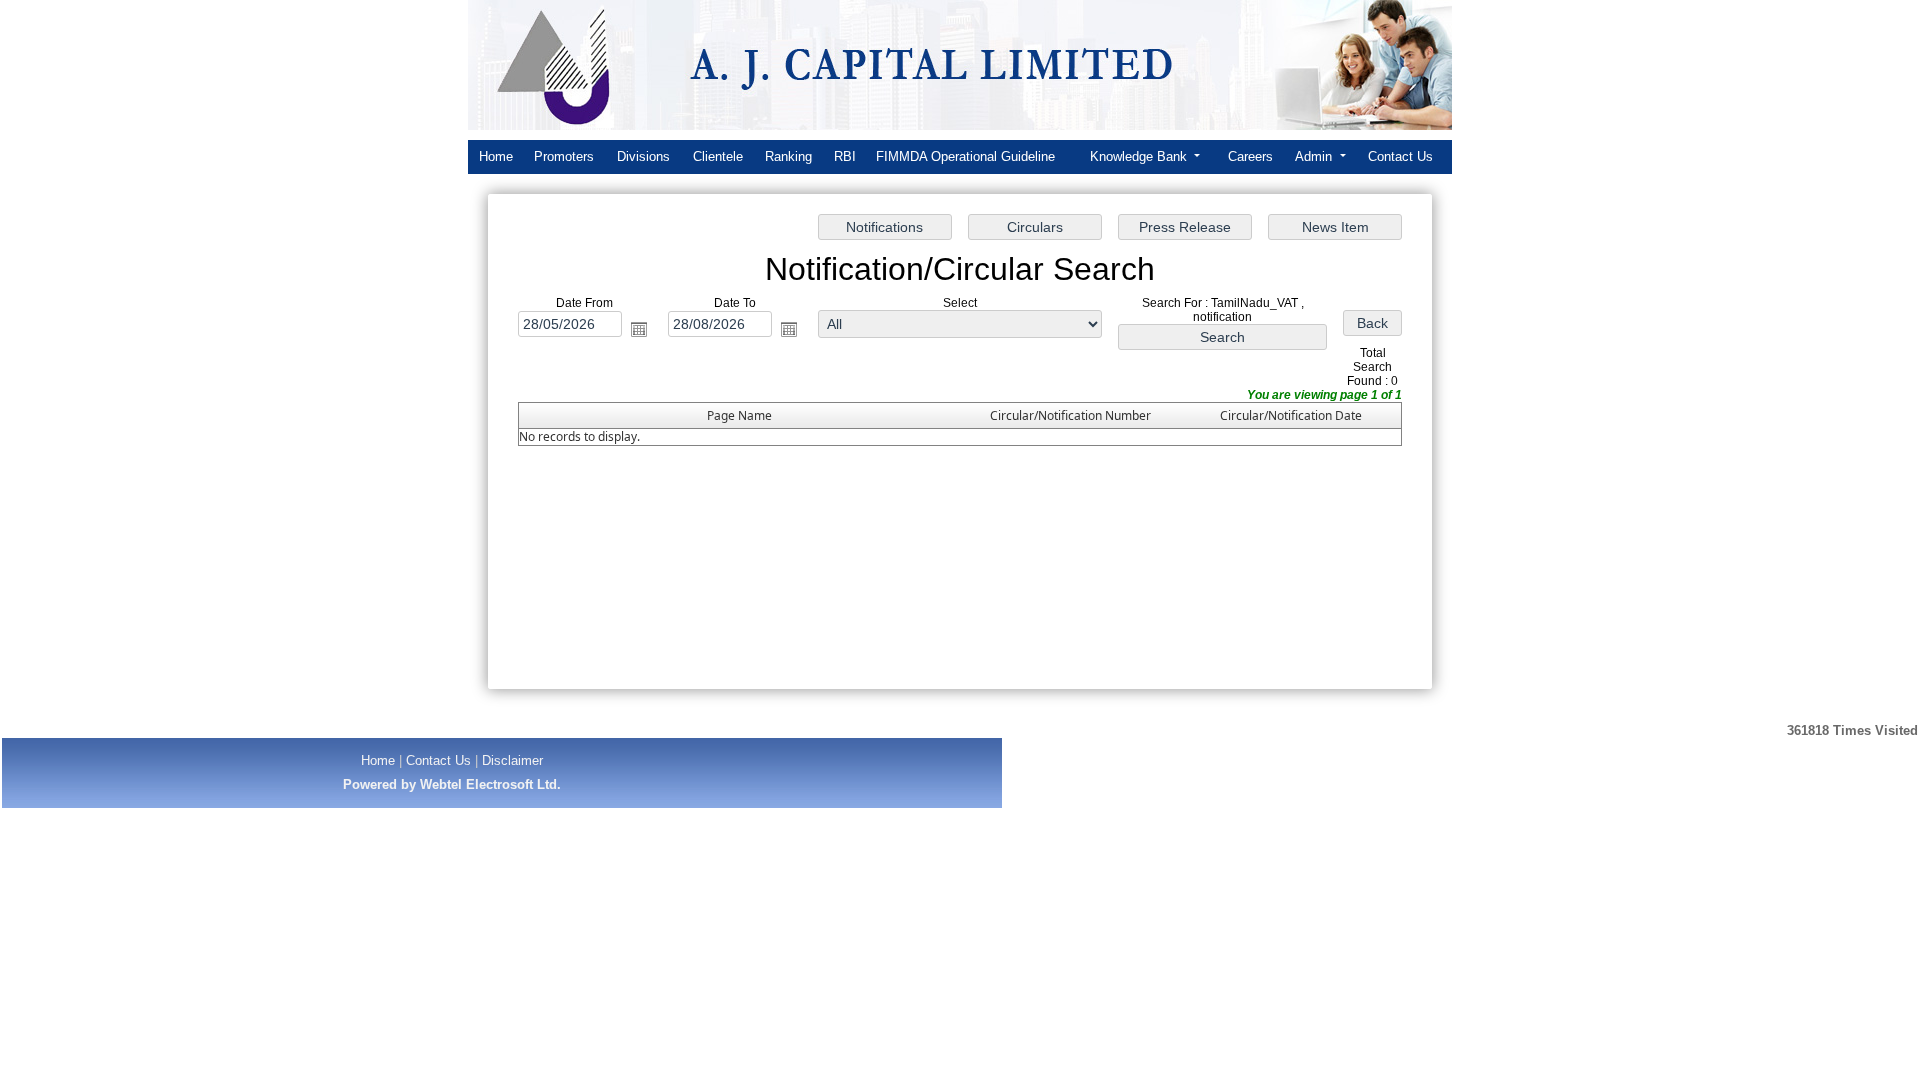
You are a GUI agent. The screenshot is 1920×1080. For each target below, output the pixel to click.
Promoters (564, 156)
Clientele (718, 156)
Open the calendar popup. (639, 329)
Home (496, 156)
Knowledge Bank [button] (1140, 156)
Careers (1250, 156)
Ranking (788, 156)
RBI (845, 156)
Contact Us (1400, 156)
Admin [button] (1315, 156)
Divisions (643, 156)
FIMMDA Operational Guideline (965, 156)
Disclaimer (512, 760)
